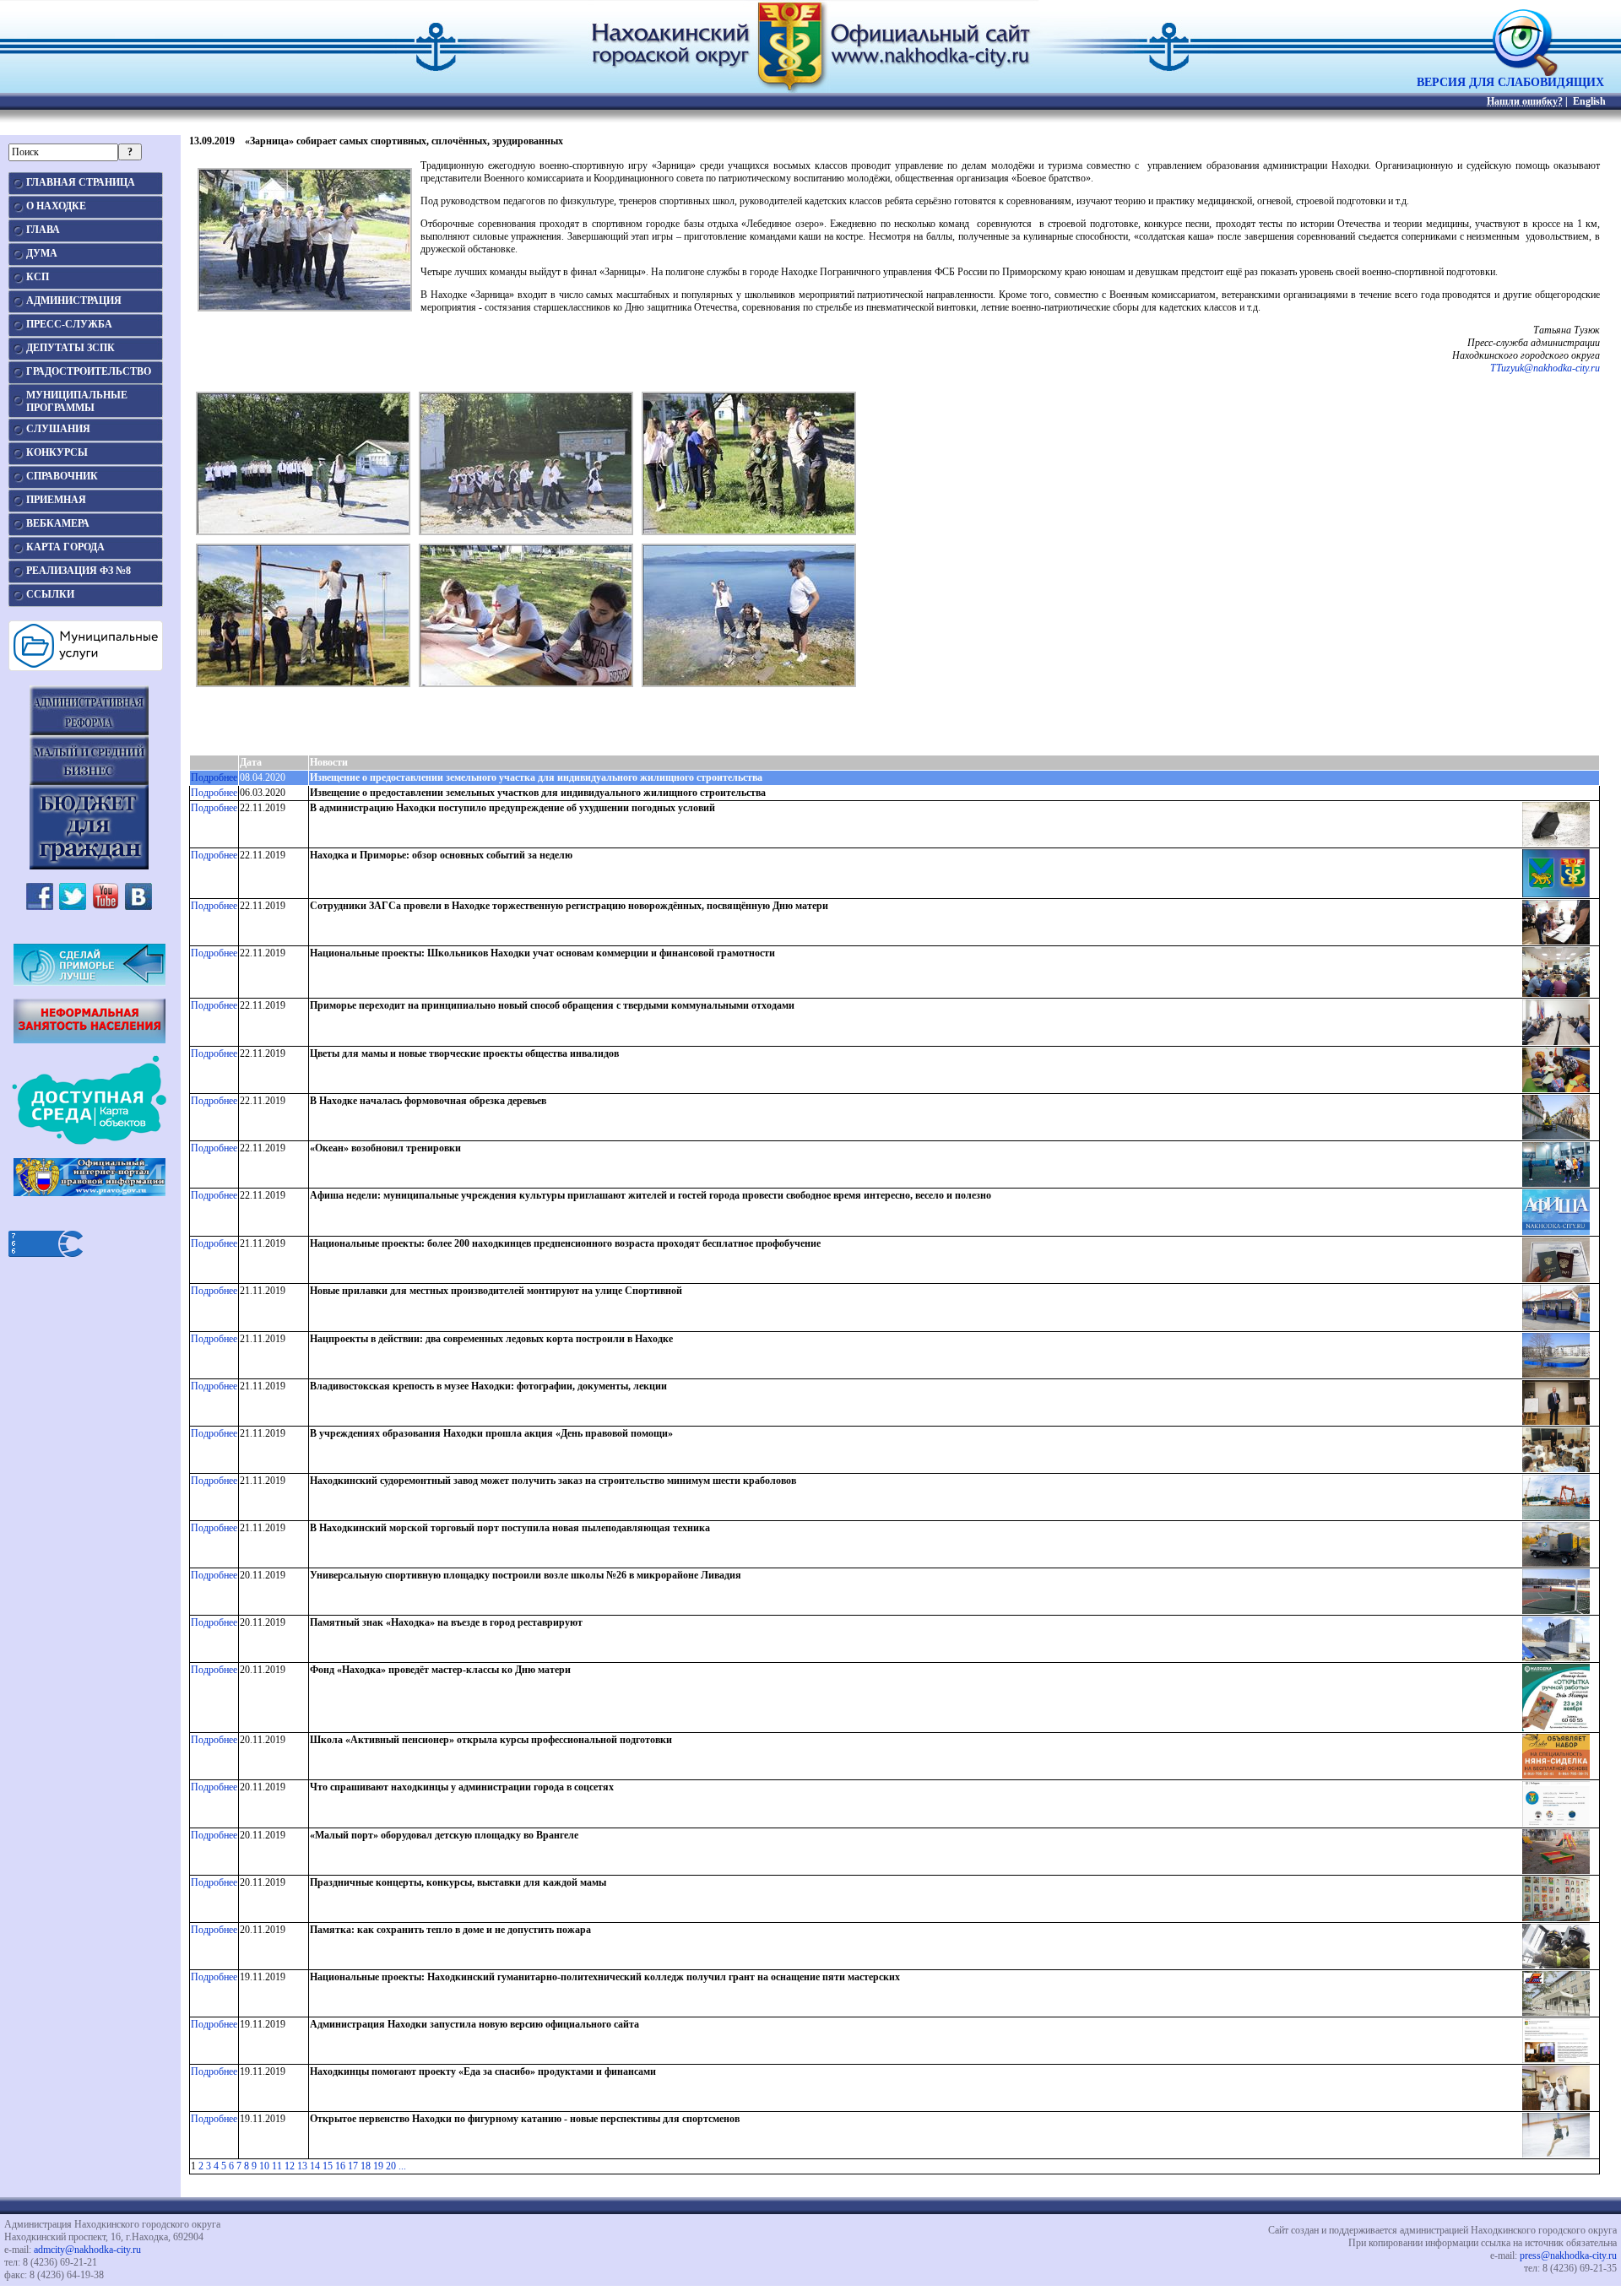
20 (391, 2166)
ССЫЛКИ (50, 594)
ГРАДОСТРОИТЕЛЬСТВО (89, 371)
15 (328, 2166)
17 (353, 2166)
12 (290, 2166)
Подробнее (214, 777)
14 (315, 2166)
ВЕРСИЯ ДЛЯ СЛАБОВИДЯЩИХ (1510, 82)
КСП (38, 277)
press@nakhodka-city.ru (1568, 2255)
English (1589, 101)
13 (302, 2166)
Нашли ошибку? (1525, 101)
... (402, 2166)
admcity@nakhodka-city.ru (87, 2250)
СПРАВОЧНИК (62, 476)
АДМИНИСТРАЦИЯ (74, 301)
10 (264, 2166)
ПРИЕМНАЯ (56, 500)
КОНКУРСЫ (57, 452)
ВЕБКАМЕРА (58, 523)
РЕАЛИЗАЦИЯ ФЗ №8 (79, 571)
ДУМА (42, 253)
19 (378, 2166)
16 (340, 2166)
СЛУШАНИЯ (58, 429)
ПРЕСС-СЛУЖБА (69, 324)
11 (277, 2166)
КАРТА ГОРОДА (65, 547)
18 (366, 2166)
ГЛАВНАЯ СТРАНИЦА (81, 182)
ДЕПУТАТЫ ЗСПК (70, 348)
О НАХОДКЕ (56, 206)
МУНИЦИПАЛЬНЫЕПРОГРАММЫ (77, 401)
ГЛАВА (43, 230)
